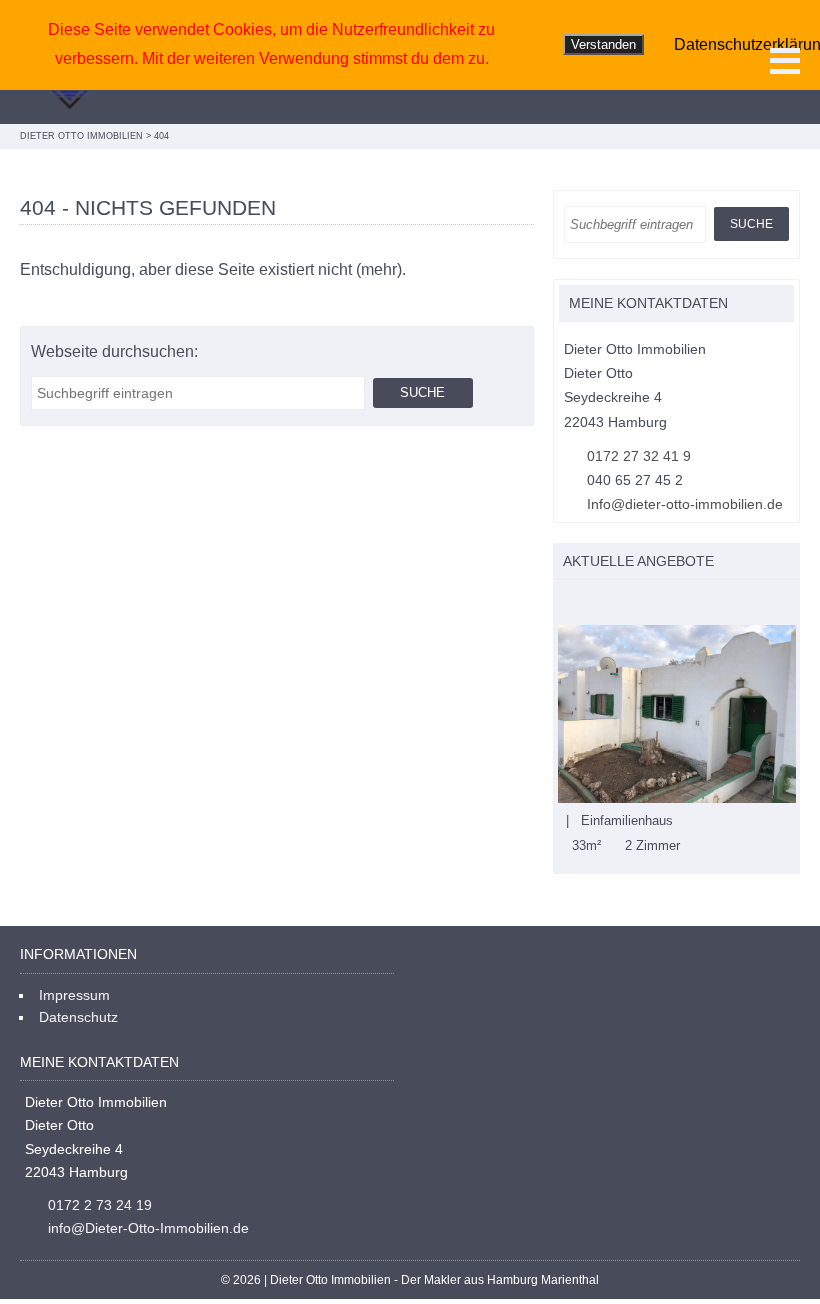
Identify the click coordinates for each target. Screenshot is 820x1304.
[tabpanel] (677, 740)
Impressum (74, 995)
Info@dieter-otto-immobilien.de (685, 504)
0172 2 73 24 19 (100, 1205)
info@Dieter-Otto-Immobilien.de (148, 1228)
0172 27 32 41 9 (639, 456)
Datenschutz (78, 1017)
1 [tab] (563, 603)
